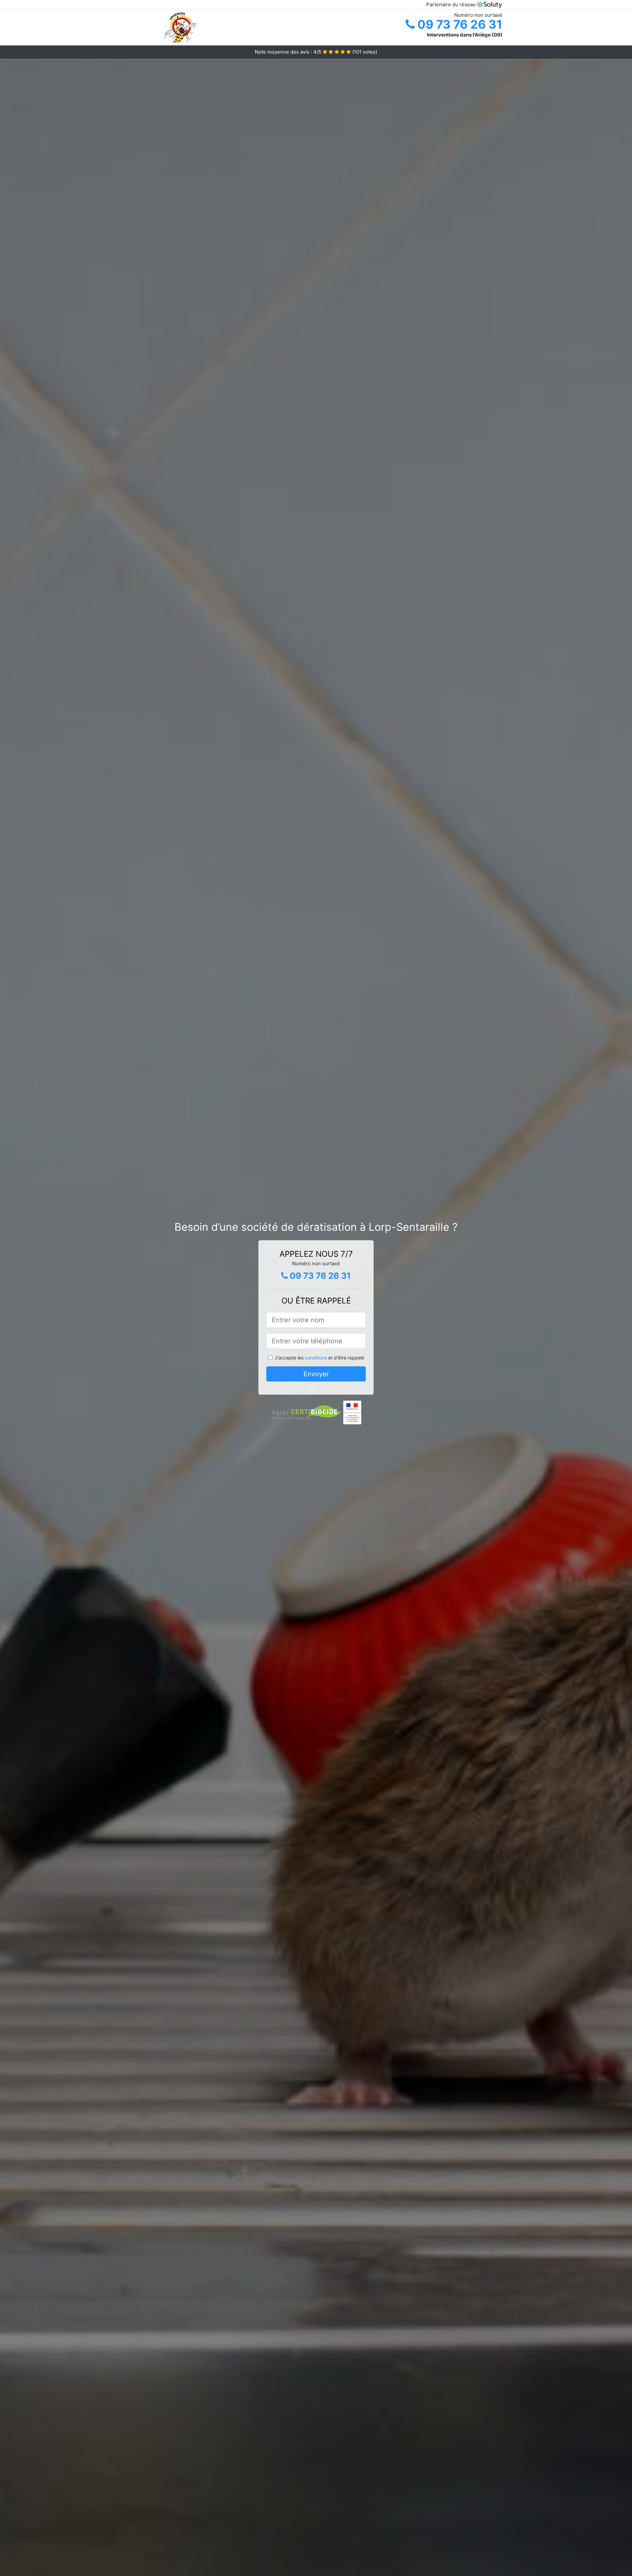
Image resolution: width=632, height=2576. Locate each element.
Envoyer (316, 1374)
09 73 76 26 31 (459, 24)
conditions (316, 1358)
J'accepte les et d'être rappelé (319, 1358)
